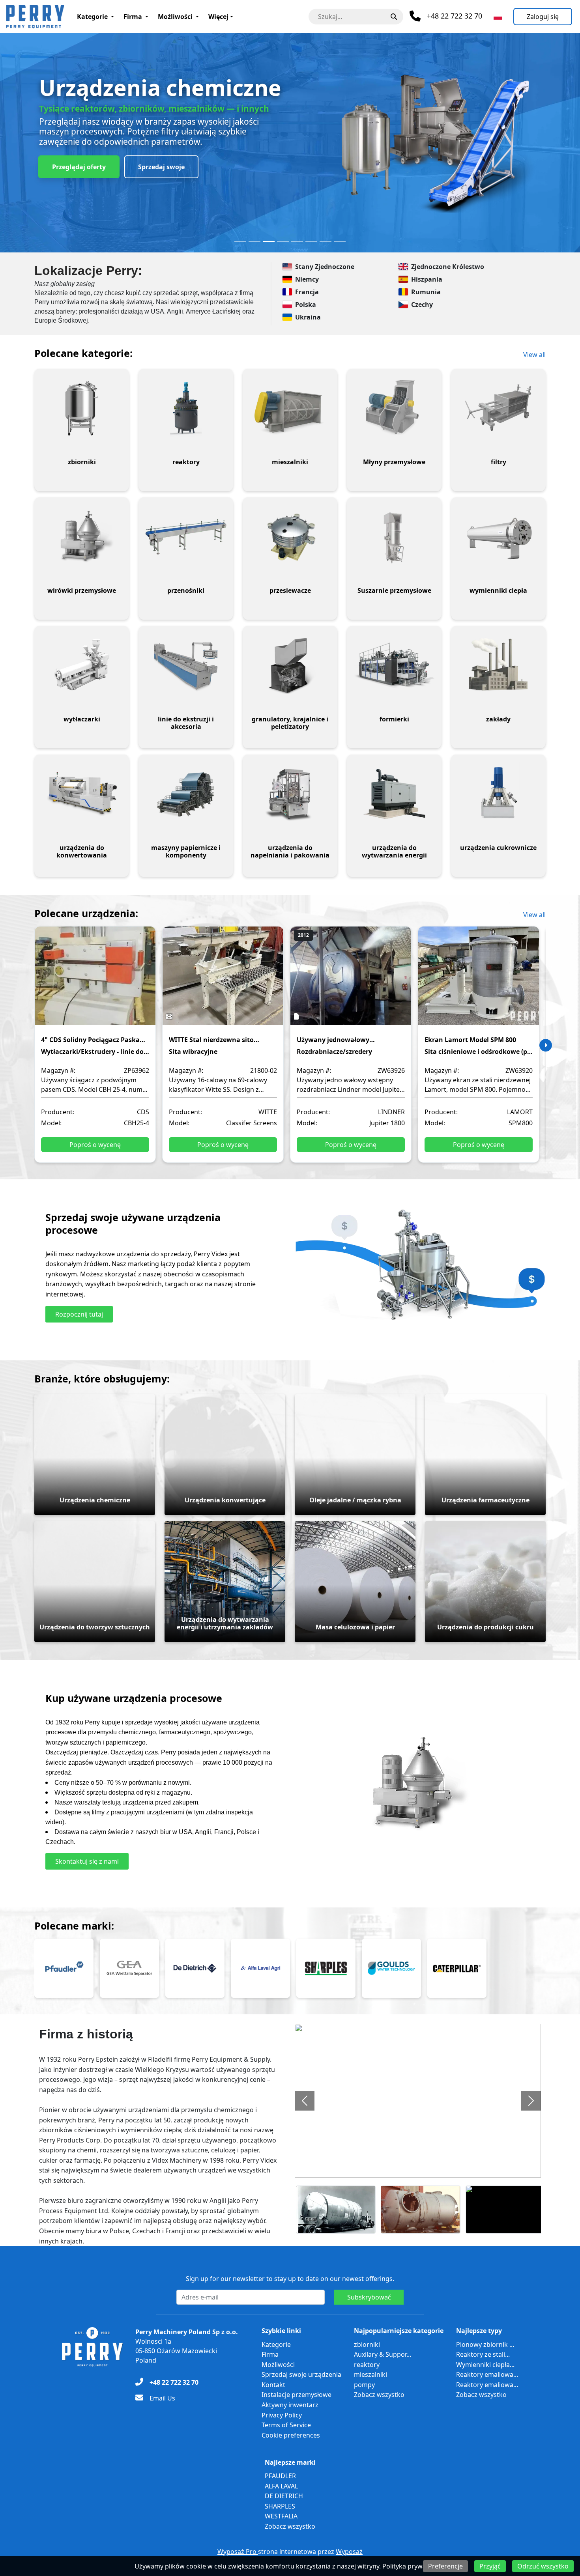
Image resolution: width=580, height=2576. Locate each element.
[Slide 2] (254, 242)
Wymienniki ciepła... (485, 2365)
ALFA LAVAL (281, 2486)
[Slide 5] (297, 242)
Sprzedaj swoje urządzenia (301, 2374)
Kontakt (273, 2385)
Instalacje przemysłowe (297, 2395)
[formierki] (394, 665)
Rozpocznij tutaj (79, 1314)
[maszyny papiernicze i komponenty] (186, 794)
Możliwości (175, 17)
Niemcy (307, 279)
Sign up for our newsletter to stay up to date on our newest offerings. (290, 2279)
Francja (307, 292)
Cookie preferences (291, 2435)
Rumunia (426, 292)
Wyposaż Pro (238, 2552)
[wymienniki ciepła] (498, 537)
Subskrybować (369, 2297)
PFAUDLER (280, 2476)
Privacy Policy (282, 2415)
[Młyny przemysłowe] (394, 408)
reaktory (367, 2365)
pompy (364, 2385)
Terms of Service (286, 2425)
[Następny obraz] (531, 2101)
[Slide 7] (326, 242)
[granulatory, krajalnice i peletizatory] (290, 665)
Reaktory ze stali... (483, 2354)
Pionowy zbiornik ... (485, 2344)
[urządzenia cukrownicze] (498, 794)
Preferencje (445, 2566)
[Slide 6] (311, 242)
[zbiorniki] (82, 408)
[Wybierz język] (498, 17)
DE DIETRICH (284, 2496)
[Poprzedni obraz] (305, 2101)
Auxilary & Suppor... (383, 2354)
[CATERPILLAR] (457, 1968)
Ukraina (308, 317)
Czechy (422, 304)
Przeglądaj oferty (79, 167)
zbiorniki (367, 2344)
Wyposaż (349, 2552)
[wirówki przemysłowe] (82, 537)
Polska (306, 304)
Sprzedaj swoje (161, 167)
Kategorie (92, 17)
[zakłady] (498, 665)
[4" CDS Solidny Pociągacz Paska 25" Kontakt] (95, 981)
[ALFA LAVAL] (260, 1968)
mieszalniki (370, 2374)
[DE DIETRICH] (195, 1968)
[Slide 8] (340, 242)
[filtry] (498, 408)
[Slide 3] (269, 242)
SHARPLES (280, 2506)
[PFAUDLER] (64, 1968)
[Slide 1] (240, 242)
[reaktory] (186, 408)
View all (534, 355)
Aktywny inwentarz (290, 2405)
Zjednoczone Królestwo (448, 267)
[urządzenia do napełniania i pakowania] (290, 794)
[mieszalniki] (290, 408)
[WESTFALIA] (129, 1968)
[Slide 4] (283, 242)
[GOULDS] (391, 1968)
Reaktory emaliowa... (487, 2374)
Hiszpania (427, 279)
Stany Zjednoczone (325, 267)
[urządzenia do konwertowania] (82, 794)
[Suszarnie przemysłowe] (394, 537)
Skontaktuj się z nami (87, 1861)
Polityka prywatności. (414, 2566)
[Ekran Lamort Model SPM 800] (479, 981)
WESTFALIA (281, 2516)
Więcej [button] (218, 17)
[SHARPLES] (326, 1968)
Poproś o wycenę (95, 1145)
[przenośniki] (186, 537)
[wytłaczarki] (82, 665)
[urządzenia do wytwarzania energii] (394, 794)
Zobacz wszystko (379, 2395)
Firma (133, 17)
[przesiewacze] (290, 537)
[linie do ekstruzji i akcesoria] (186, 665)
